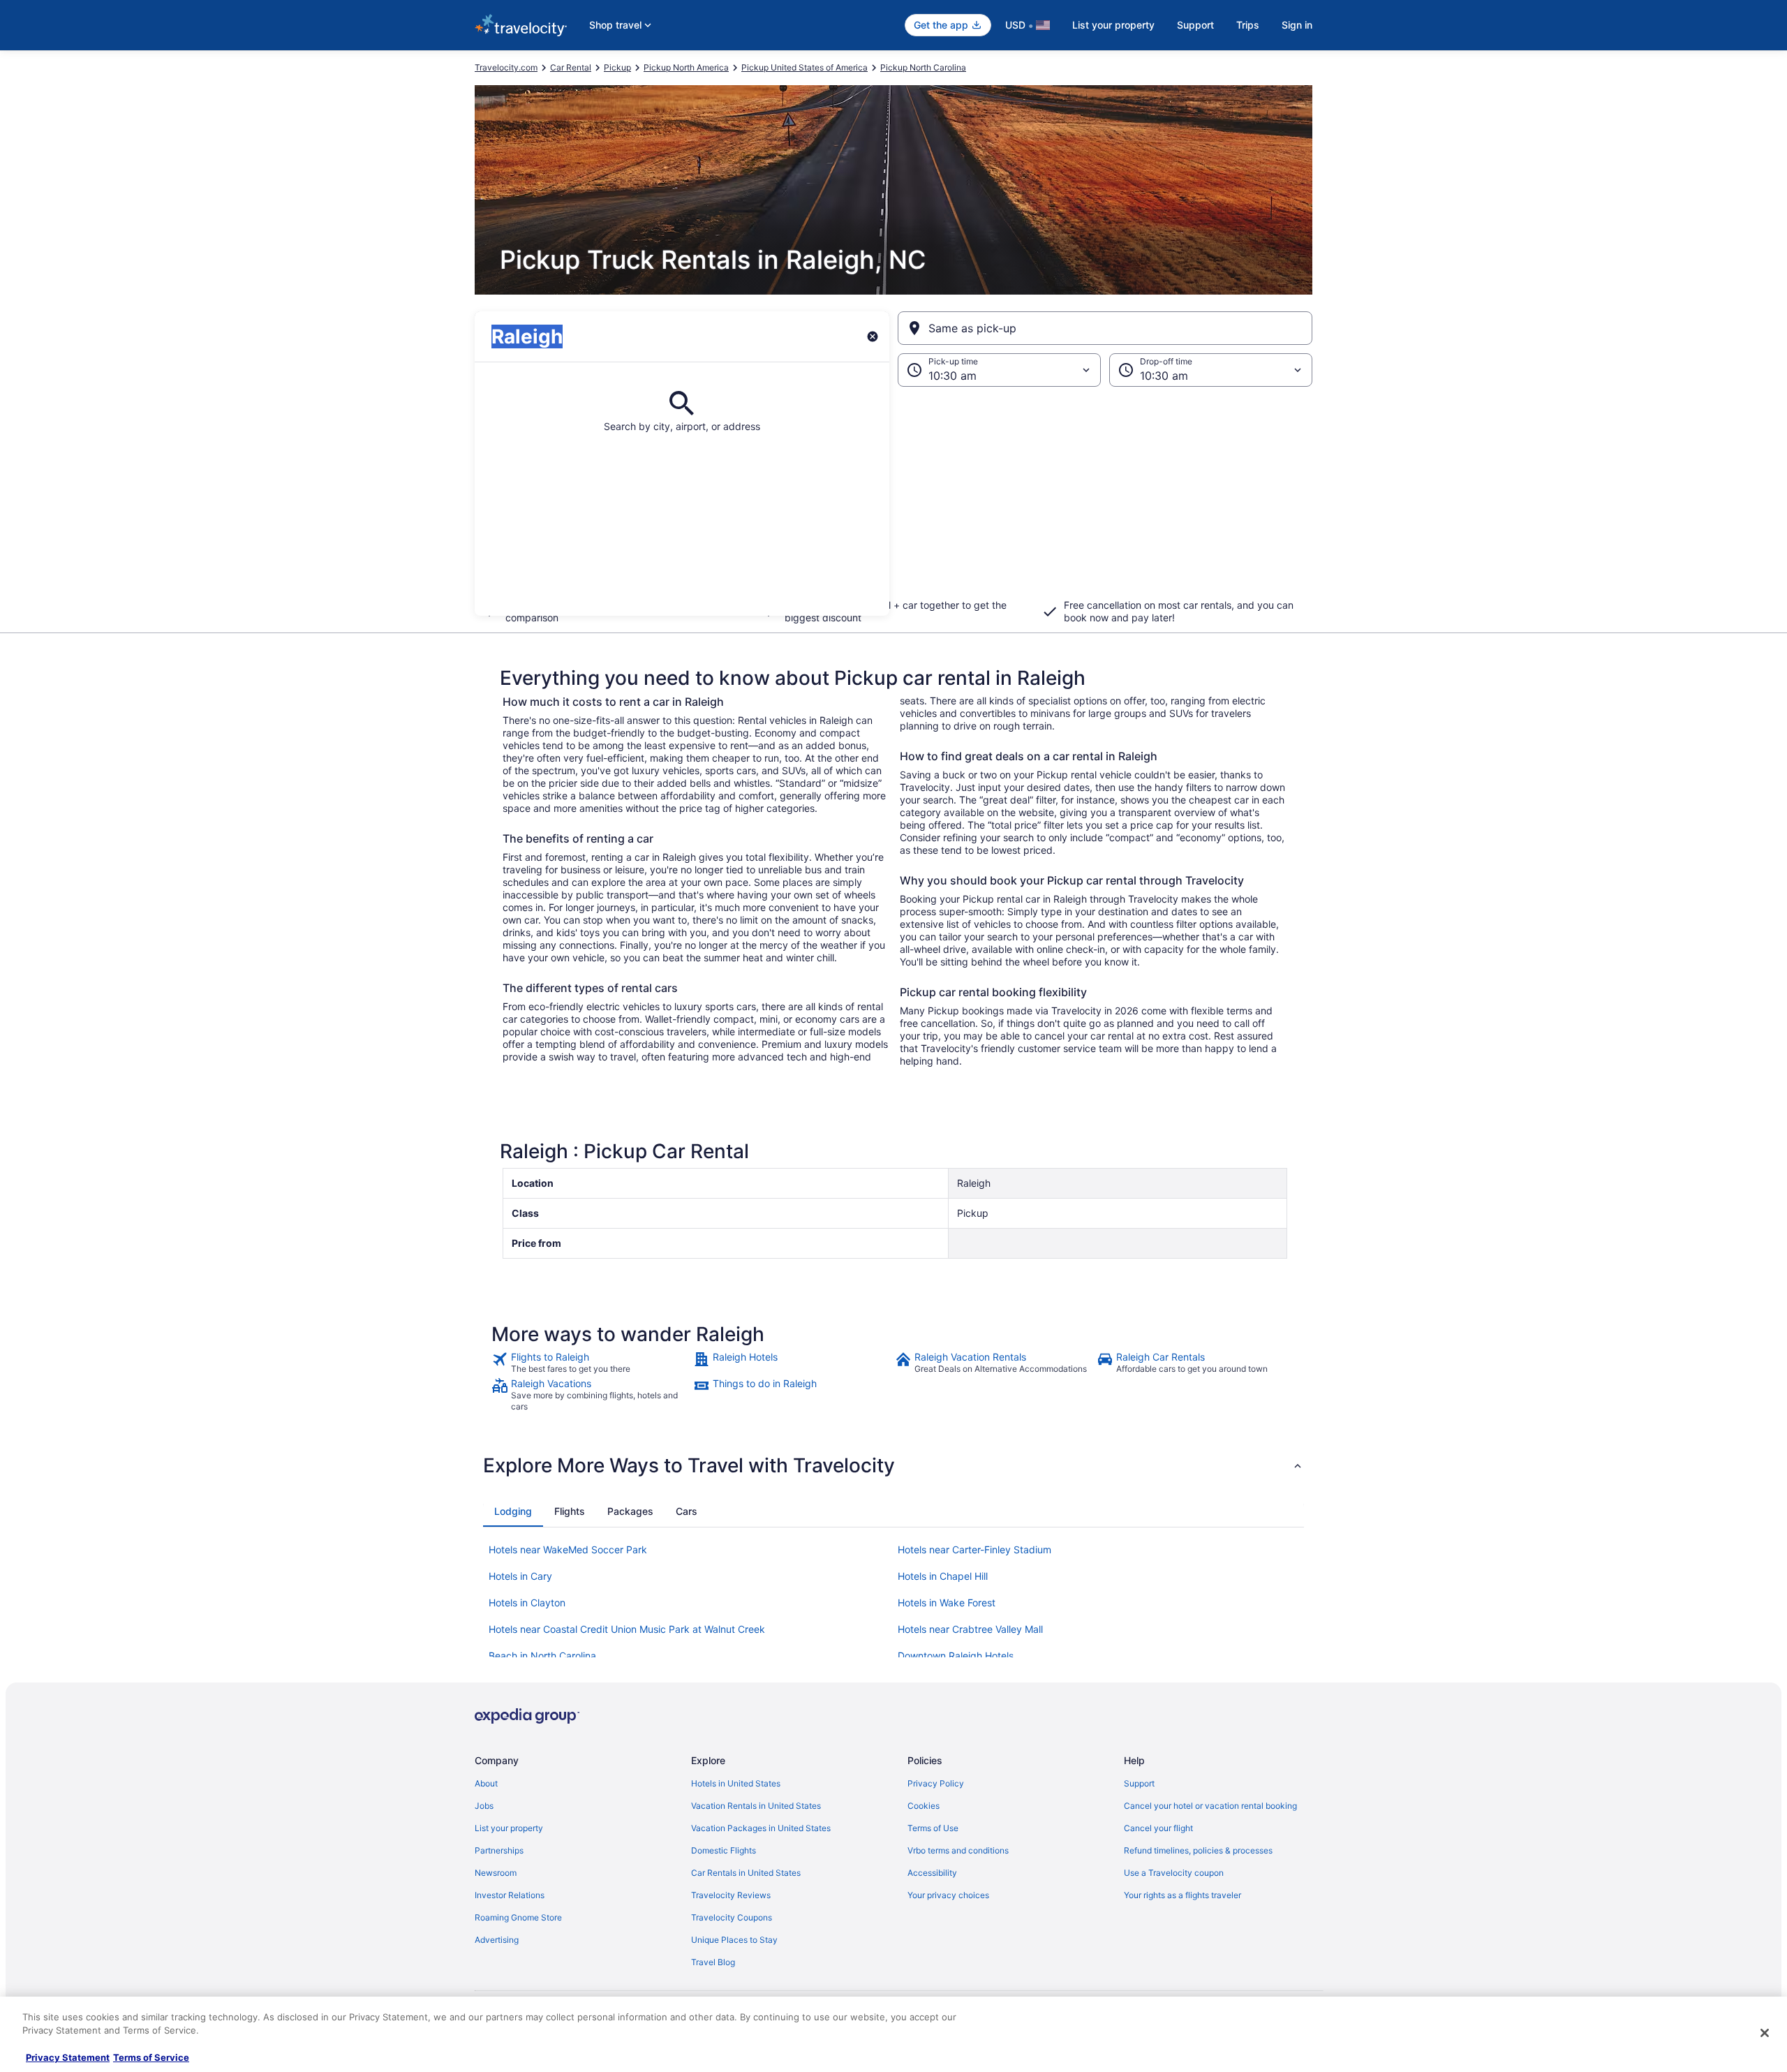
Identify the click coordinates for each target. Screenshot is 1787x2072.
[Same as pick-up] (1105, 328)
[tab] (513, 1511)
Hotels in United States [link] (736, 1783)
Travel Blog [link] (713, 1962)
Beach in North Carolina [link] (542, 1656)
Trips (1248, 25)
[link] (591, 1363)
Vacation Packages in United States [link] (761, 1828)
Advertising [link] (497, 1940)
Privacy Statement (68, 2057)
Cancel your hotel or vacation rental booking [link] (1210, 1806)
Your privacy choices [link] (948, 1895)
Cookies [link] (924, 1806)
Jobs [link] (484, 1806)
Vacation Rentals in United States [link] (756, 1806)
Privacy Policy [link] (936, 1783)
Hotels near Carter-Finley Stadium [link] (974, 1549)
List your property (1113, 25)
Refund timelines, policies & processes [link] (1198, 1850)
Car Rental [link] (571, 67)
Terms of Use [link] (933, 1828)
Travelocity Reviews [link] (731, 1895)
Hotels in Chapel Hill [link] (943, 1576)
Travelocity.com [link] (506, 67)
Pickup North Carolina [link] (923, 67)
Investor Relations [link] (510, 1895)
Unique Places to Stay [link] (734, 1940)
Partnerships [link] (499, 1850)
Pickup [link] (617, 67)
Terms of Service (151, 2057)
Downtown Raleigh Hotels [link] (956, 1656)
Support (1195, 25)
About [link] (486, 1783)
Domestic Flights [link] (724, 1850)
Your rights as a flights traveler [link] (1182, 1895)
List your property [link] (509, 1828)
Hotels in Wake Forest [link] (947, 1603)
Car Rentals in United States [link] (746, 1873)
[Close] (1765, 2033)
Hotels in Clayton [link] (527, 1603)
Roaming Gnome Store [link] (518, 1917)
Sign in (1297, 25)
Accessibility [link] (932, 1873)
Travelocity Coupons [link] (732, 1917)
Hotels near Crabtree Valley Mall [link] (970, 1629)
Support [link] (1139, 1783)
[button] (893, 501)
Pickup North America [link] (686, 67)
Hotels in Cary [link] (520, 1576)
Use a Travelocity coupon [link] (1174, 1873)
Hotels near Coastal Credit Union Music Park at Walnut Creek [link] (627, 1629)
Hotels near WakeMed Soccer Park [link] (568, 1549)
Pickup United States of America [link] (804, 67)
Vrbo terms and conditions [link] (958, 1850)
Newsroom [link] (496, 1873)
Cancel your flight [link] (1158, 1828)
